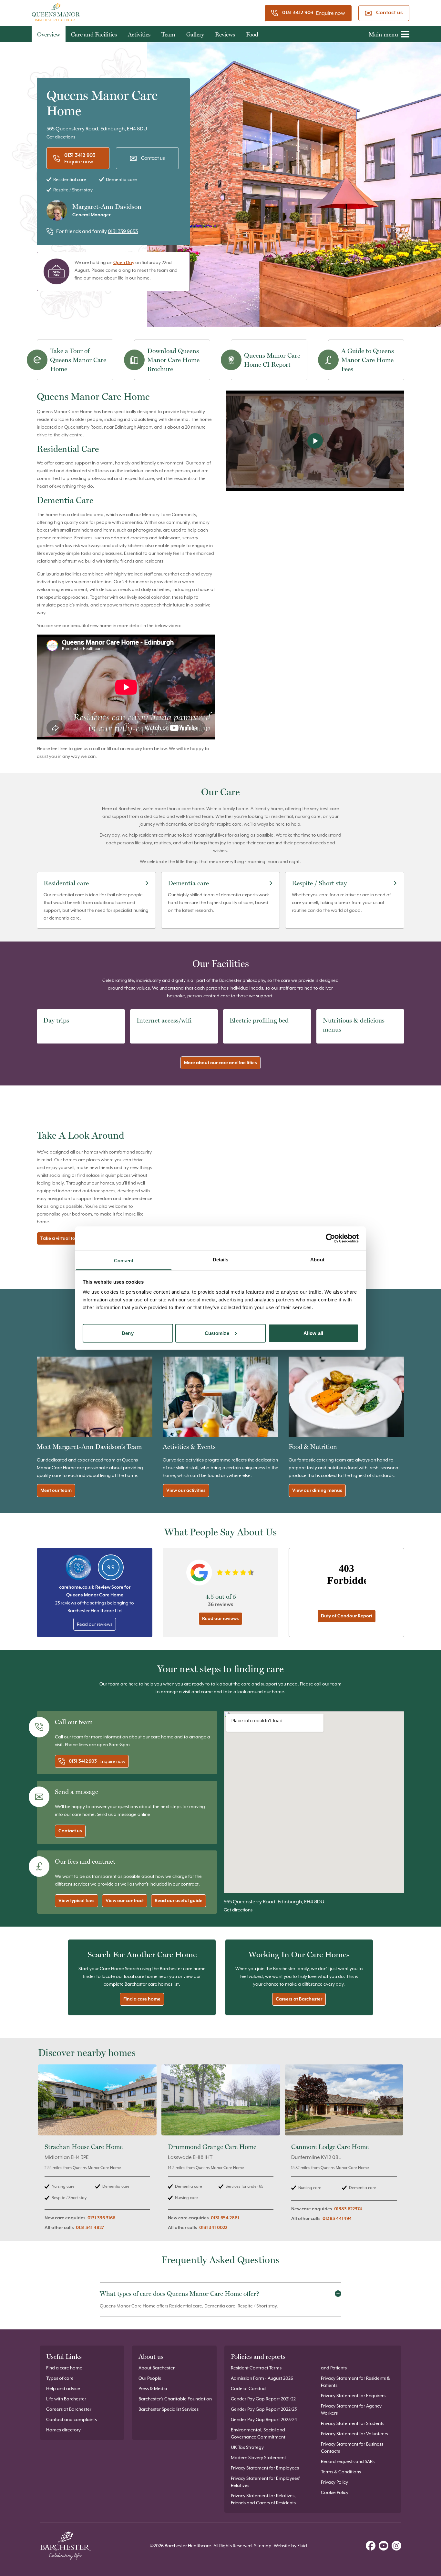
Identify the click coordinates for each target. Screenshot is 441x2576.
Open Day (124, 262)
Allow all (313, 1333)
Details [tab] (221, 1259)
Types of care (60, 2378)
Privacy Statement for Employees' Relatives (265, 2482)
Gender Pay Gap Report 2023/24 (264, 2419)
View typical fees (77, 1901)
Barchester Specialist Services (169, 2409)
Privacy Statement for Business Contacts (352, 2448)
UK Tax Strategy (247, 2447)
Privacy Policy (334, 2482)
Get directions (61, 137)
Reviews (225, 34)
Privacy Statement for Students (353, 2423)
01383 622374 (348, 2209)
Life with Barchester (66, 2399)
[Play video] (315, 441)
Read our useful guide (179, 1901)
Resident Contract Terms (256, 2368)
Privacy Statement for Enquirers (353, 2396)
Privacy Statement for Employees (265, 2468)
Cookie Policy (335, 2492)
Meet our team (56, 1491)
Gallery (195, 34)
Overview (49, 34)
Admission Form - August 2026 (262, 2378)
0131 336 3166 (101, 2218)
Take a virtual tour (60, 1238)
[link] (97, 2151)
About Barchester (157, 2368)
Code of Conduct (249, 2388)
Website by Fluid (290, 2546)
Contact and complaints (72, 2419)
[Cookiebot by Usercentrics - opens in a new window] (330, 1238)
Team (168, 34)
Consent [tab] (124, 1260)
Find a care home (142, 1999)
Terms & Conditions (341, 2472)
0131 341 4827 (90, 2228)
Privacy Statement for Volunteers (354, 2434)
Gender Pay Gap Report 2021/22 (263, 2399)
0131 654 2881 (225, 2218)
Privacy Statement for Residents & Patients (355, 2382)
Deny (128, 1333)
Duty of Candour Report (347, 1616)
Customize (217, 1333)
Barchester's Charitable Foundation (175, 2399)
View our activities (186, 1491)
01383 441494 (337, 2219)
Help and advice (63, 2388)
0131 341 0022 (213, 2228)
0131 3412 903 (298, 13)
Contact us (389, 13)
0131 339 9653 (123, 231)
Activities (139, 34)
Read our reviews (95, 1624)
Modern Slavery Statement (258, 2458)
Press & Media (153, 2388)
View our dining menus (317, 1491)
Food (252, 34)
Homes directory (63, 2430)
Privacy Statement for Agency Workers (351, 2409)
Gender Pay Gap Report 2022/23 (264, 2409)
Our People (150, 2378)
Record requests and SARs (348, 2461)
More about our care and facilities (221, 1063)
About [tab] (317, 1259)
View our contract (125, 1901)
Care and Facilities (94, 34)
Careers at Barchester (299, 1999)
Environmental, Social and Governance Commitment (258, 2433)
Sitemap (263, 2546)
